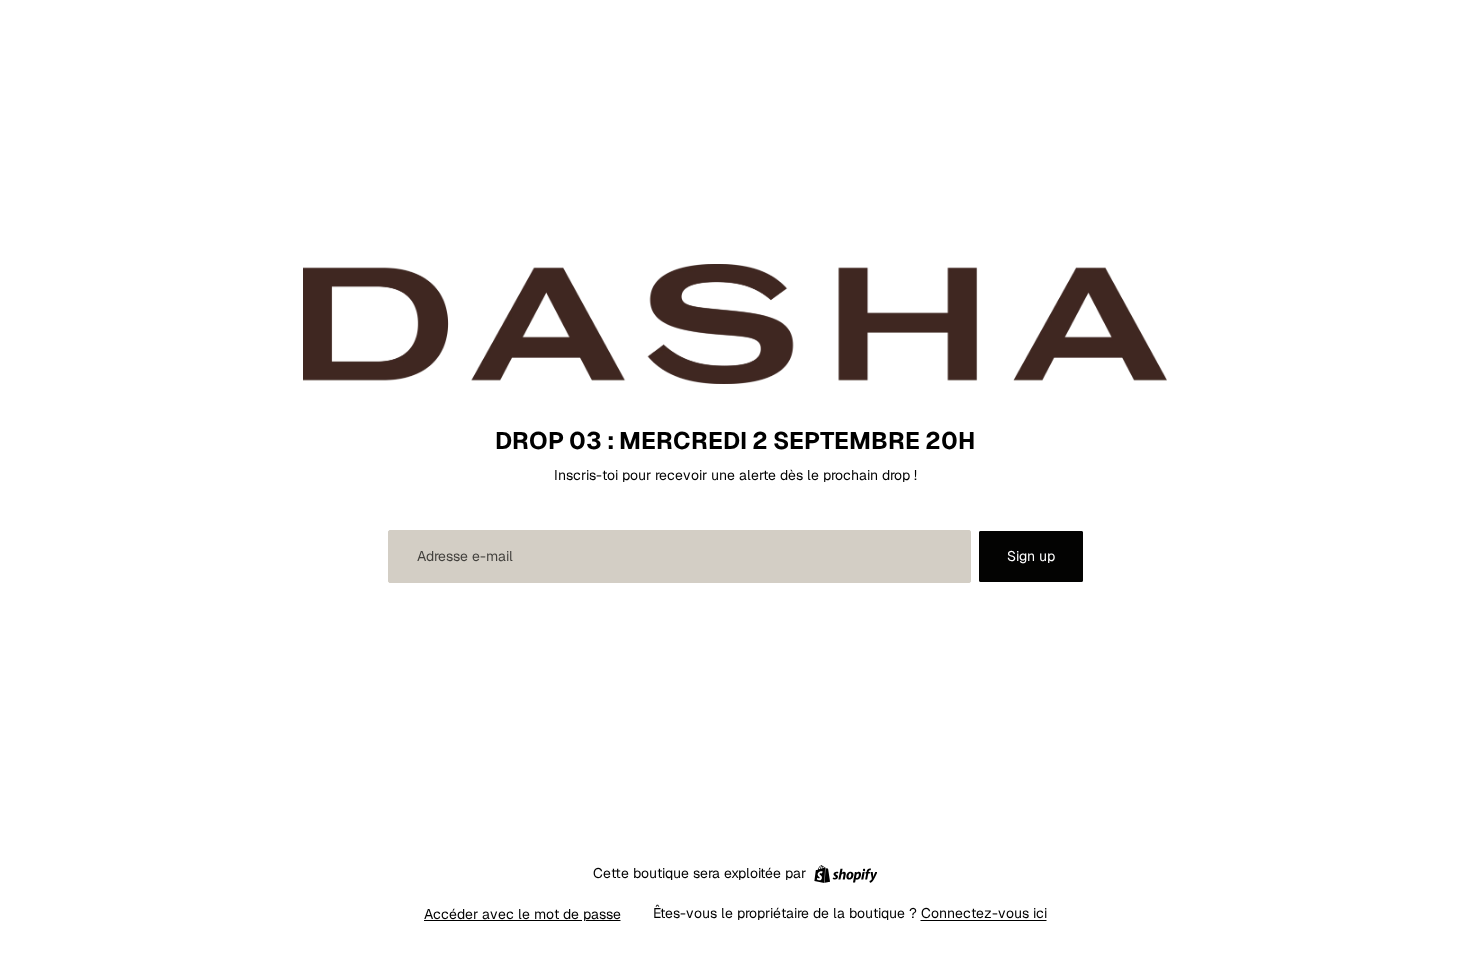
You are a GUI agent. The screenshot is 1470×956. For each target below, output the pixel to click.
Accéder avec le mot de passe (522, 914)
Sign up (1031, 556)
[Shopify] (845, 874)
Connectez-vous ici (984, 913)
